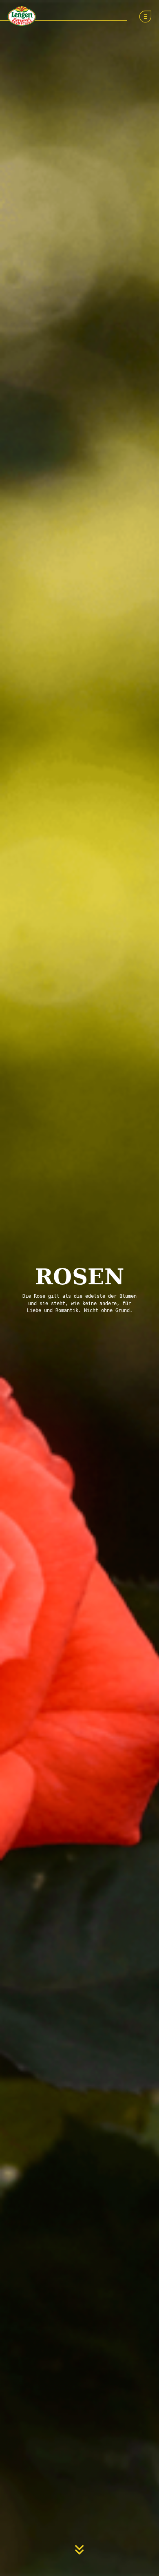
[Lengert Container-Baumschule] (20, 15)
